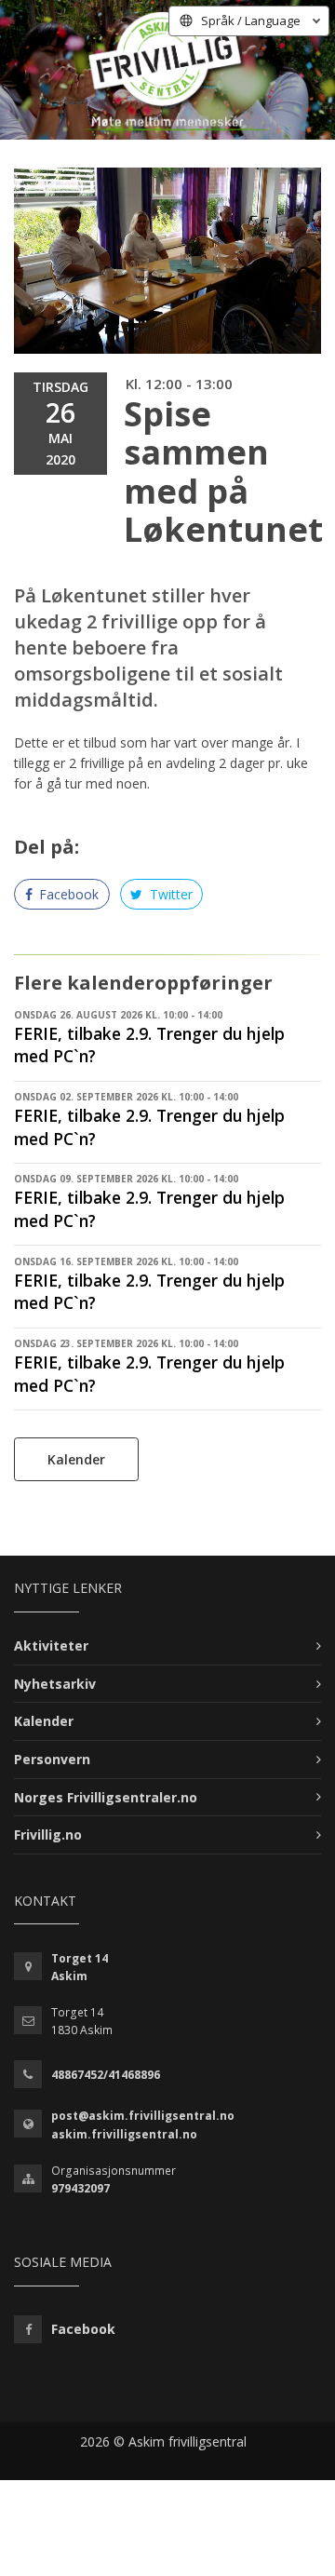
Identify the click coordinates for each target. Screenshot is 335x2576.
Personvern (52, 1759)
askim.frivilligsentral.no (124, 2134)
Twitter (169, 894)
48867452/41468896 (106, 2075)
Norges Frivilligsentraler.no (106, 1797)
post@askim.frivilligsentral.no (143, 2116)
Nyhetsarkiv (55, 1684)
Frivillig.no (48, 1834)
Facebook (67, 894)
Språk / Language (251, 20)
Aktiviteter (51, 1645)
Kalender (76, 1459)
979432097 (80, 2188)
